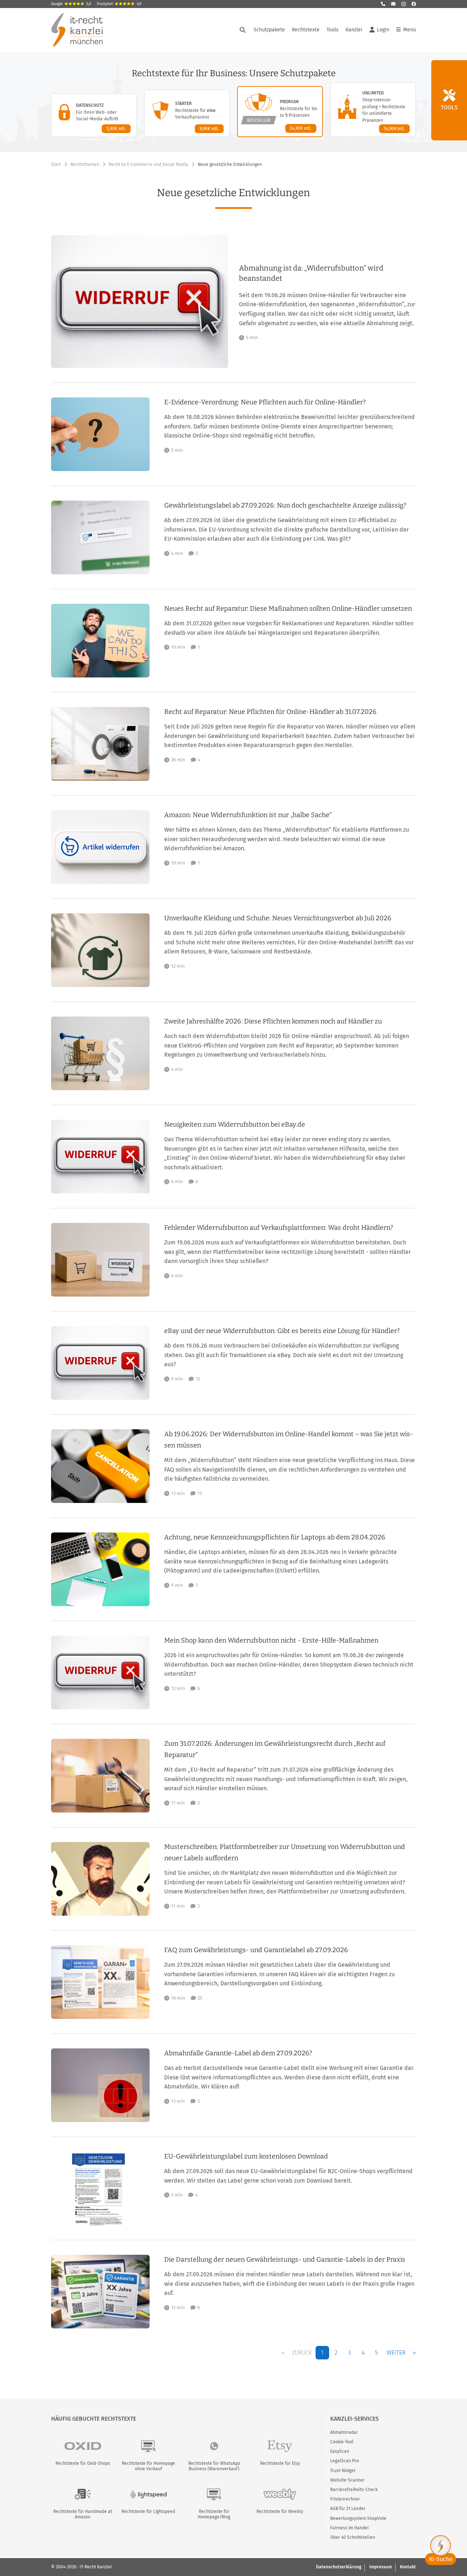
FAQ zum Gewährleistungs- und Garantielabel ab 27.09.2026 (256, 1950)
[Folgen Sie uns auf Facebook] (414, 4)
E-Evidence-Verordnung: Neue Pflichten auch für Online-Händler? (265, 402)
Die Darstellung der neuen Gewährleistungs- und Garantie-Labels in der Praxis (285, 2260)
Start (56, 164)
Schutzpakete (269, 30)
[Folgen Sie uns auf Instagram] (404, 4)
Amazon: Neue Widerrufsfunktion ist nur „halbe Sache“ (248, 815)
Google (71, 4)
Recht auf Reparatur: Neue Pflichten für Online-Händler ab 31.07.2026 (270, 712)
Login (383, 30)
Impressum (381, 2567)
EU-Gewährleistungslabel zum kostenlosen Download (246, 2156)
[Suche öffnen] (243, 30)
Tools (333, 30)
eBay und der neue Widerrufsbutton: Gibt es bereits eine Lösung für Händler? (282, 1331)
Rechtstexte (306, 30)
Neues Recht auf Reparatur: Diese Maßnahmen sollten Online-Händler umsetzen (288, 609)
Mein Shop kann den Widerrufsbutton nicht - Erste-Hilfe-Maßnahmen (271, 1640)
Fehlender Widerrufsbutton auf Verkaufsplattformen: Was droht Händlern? (279, 1228)
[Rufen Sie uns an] (383, 4)
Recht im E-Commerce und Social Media (148, 164)
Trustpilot (119, 4)
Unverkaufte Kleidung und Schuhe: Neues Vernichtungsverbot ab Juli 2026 (278, 918)
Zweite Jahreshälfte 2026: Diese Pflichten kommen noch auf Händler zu (273, 1021)
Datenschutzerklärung (339, 2567)
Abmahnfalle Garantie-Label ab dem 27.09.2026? (238, 2053)
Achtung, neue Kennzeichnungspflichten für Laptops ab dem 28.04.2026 (275, 1537)
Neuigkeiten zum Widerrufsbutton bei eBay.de (235, 1124)
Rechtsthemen (85, 164)
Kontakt (408, 2567)
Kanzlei (354, 30)
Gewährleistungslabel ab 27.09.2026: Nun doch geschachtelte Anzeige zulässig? (285, 505)
